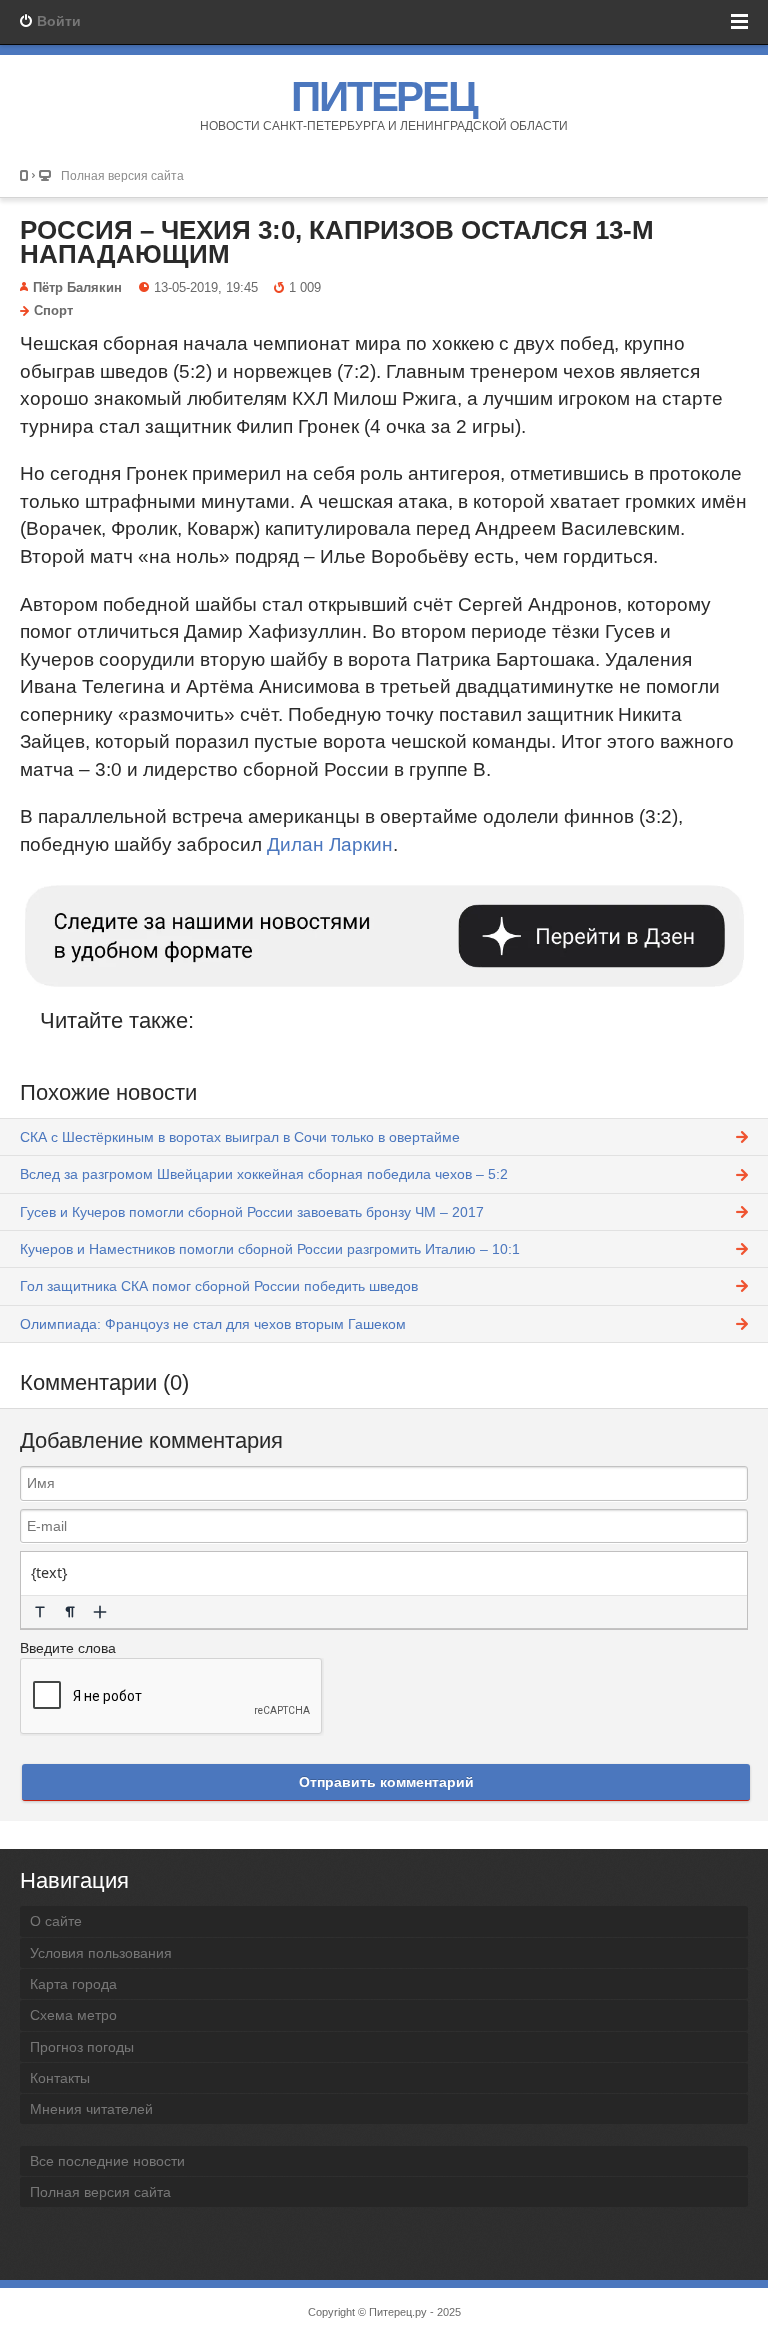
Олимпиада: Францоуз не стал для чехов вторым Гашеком (213, 1324)
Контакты (60, 2078)
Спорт (53, 311)
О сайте (56, 1921)
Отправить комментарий (386, 1782)
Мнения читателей (91, 2109)
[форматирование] (40, 1612)
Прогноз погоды (82, 2047)
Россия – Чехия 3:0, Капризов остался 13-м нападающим (337, 242)
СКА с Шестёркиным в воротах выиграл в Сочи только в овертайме (240, 1137)
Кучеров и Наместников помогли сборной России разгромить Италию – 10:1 (270, 1249)
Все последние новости (107, 2161)
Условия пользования (101, 1953)
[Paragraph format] (70, 1612)
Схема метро (73, 2015)
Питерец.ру (398, 2312)
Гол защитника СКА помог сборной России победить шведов (219, 1286)
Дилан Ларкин (330, 844)
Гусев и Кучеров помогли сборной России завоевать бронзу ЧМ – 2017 (252, 1212)
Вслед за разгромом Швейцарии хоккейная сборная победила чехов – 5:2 (264, 1174)
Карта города (73, 1984)
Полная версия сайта (122, 175)
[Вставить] (100, 1612)
